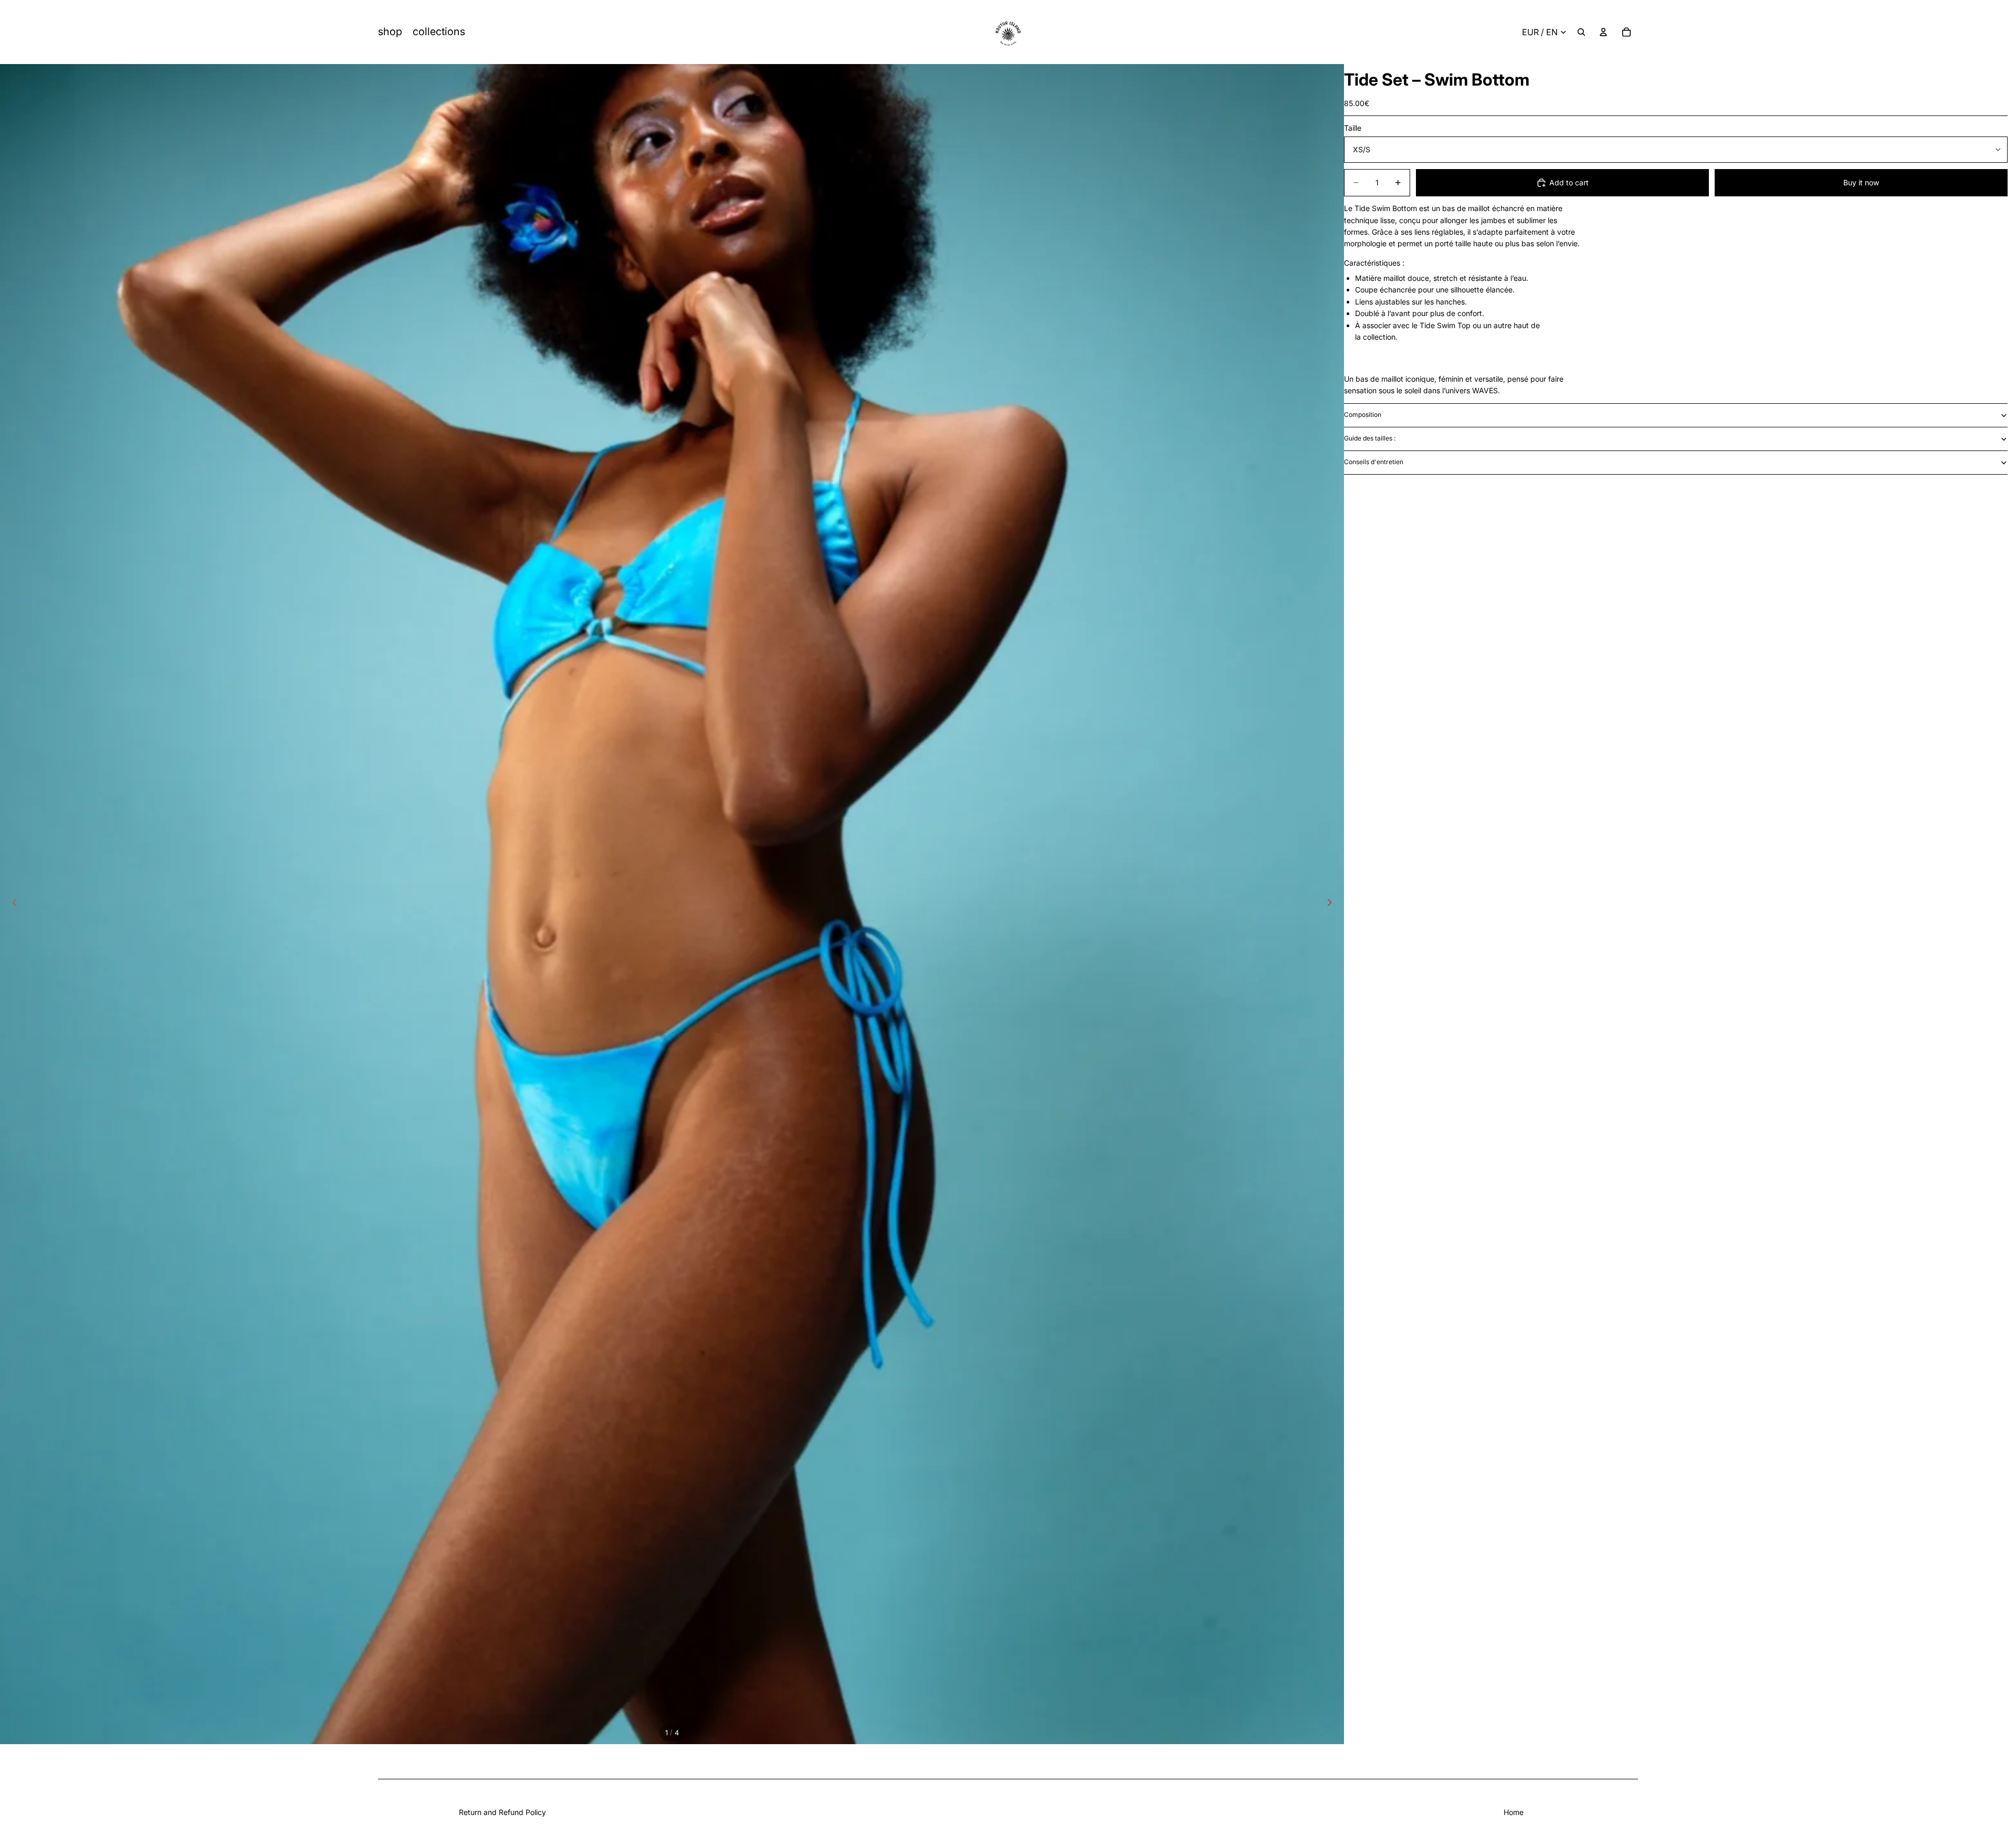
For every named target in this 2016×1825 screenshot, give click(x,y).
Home (1514, 1812)
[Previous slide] (12, 904)
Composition (1363, 415)
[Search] (1581, 32)
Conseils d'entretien (1374, 462)
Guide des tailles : (1370, 438)
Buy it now (1861, 182)
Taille (1353, 128)
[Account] (1603, 32)
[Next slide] (1332, 904)
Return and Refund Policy (502, 1812)
